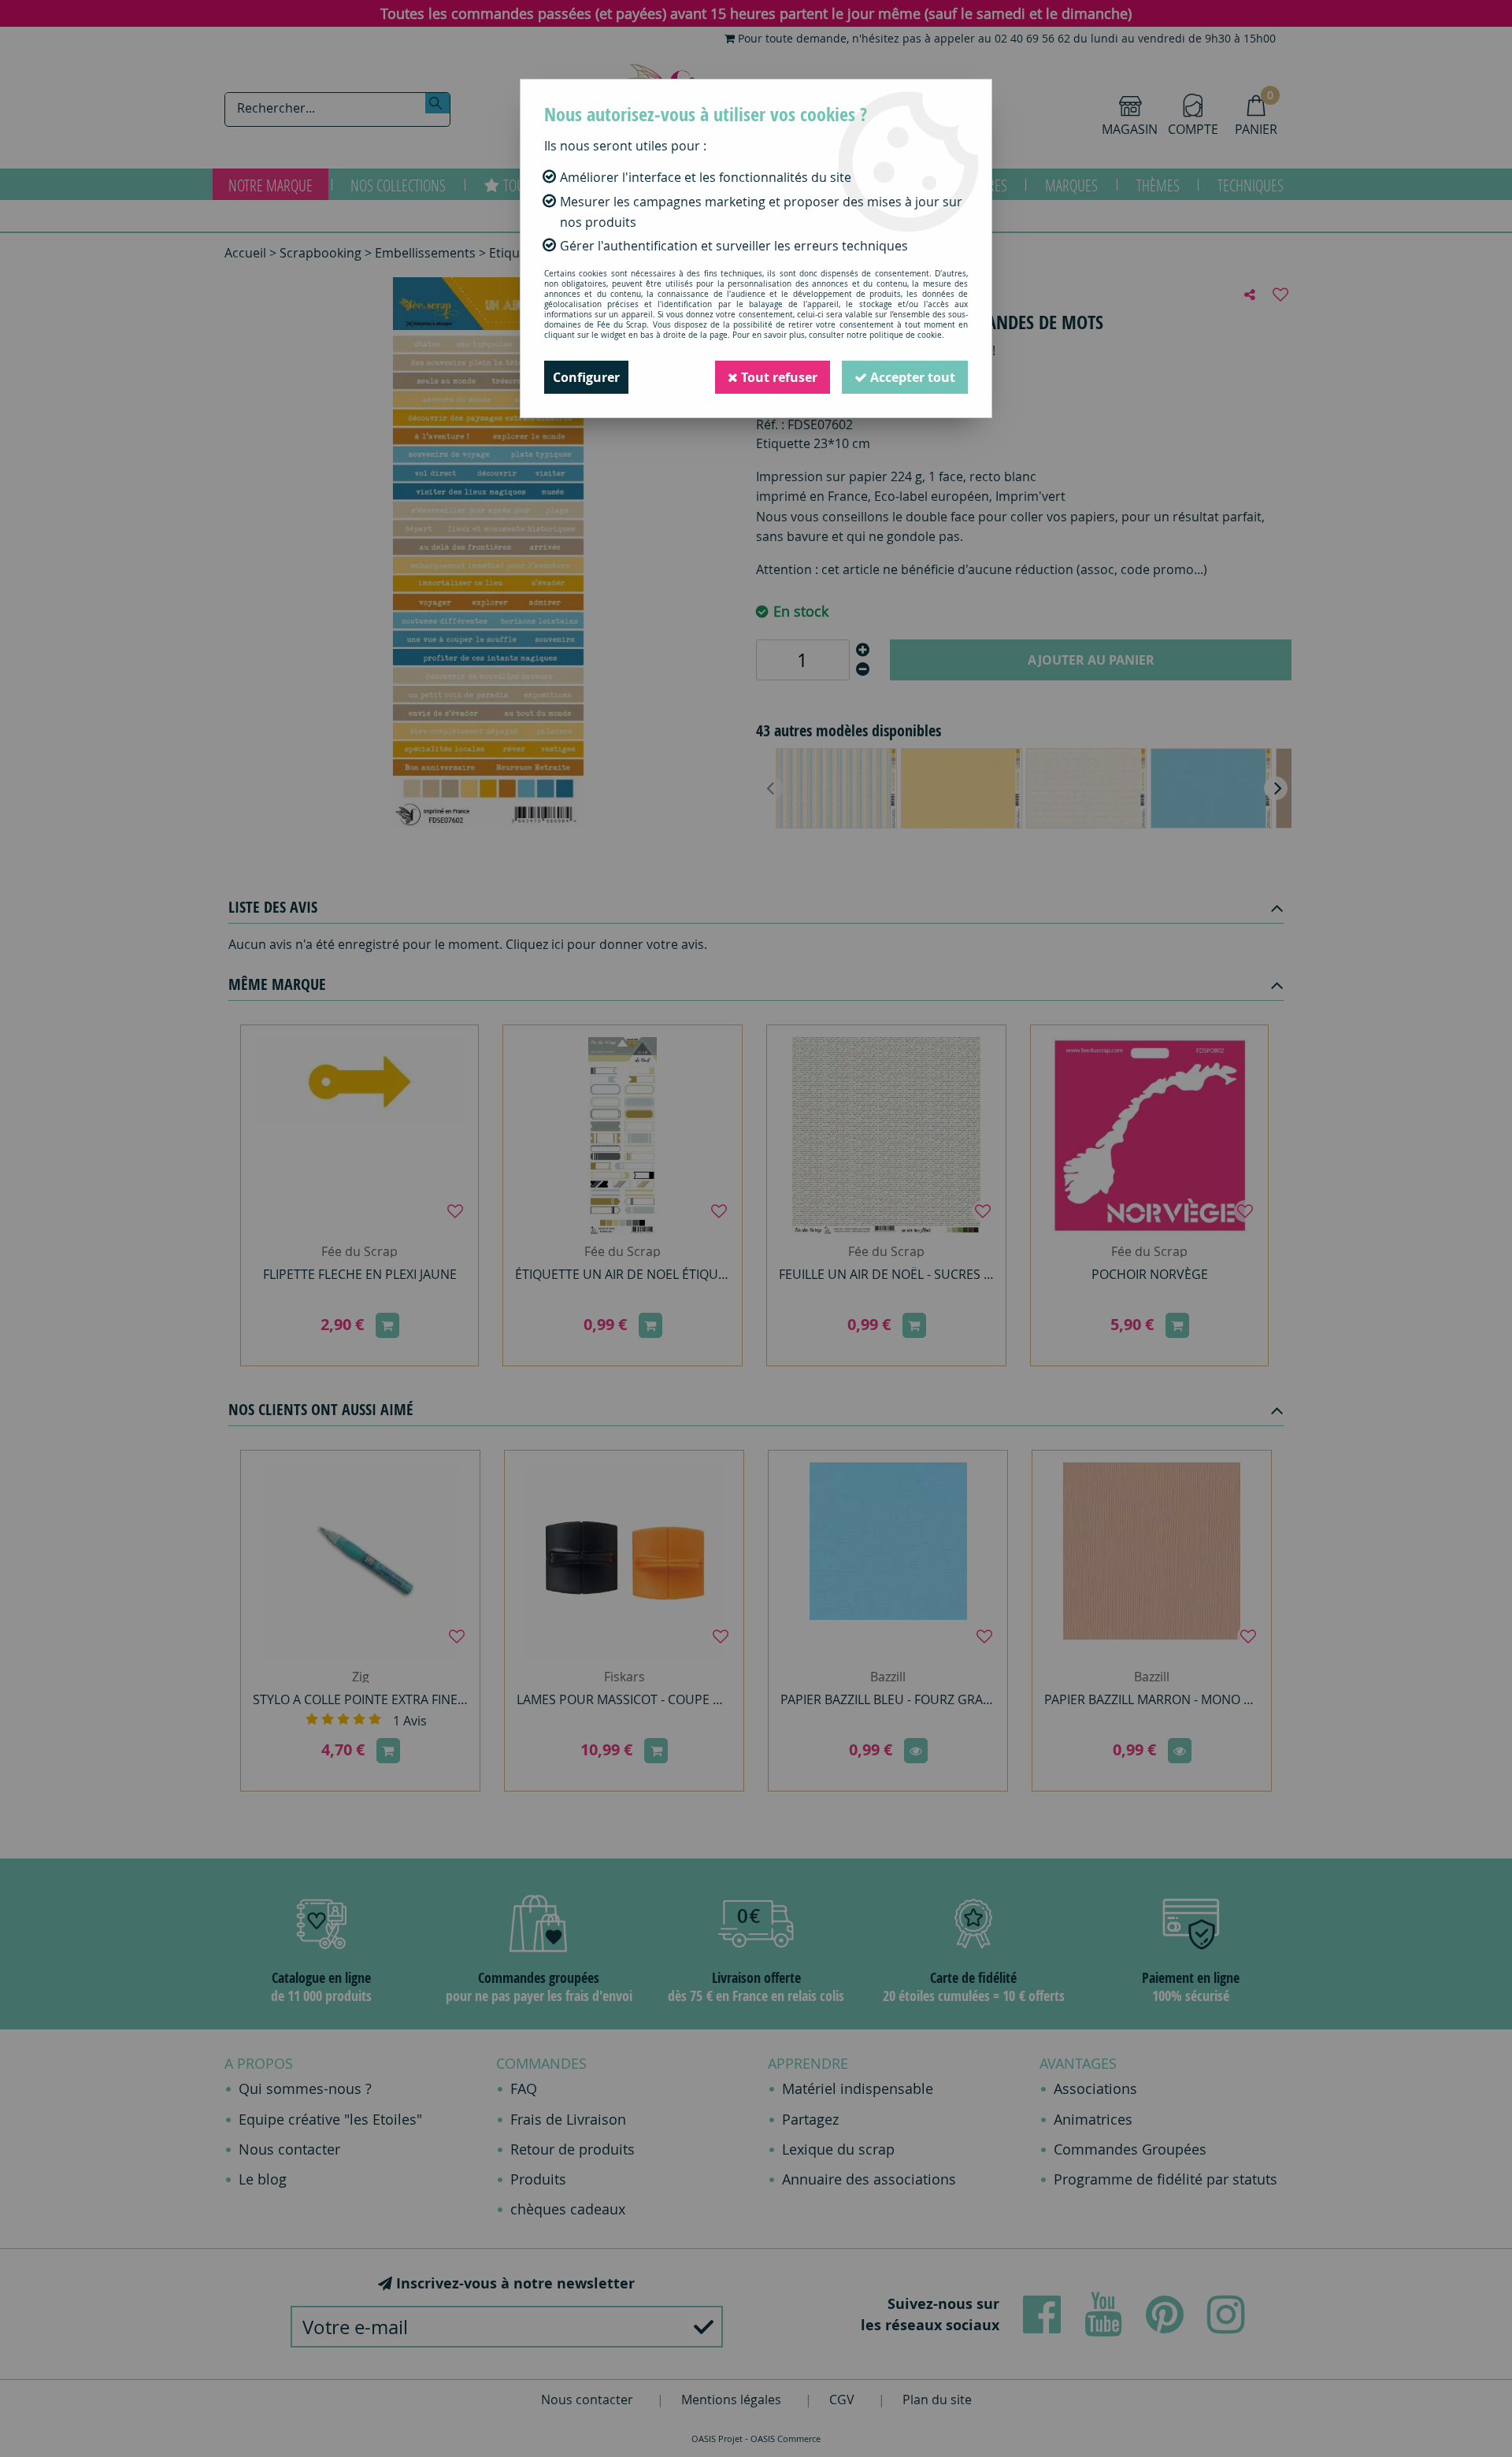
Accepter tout (911, 377)
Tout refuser (778, 377)
